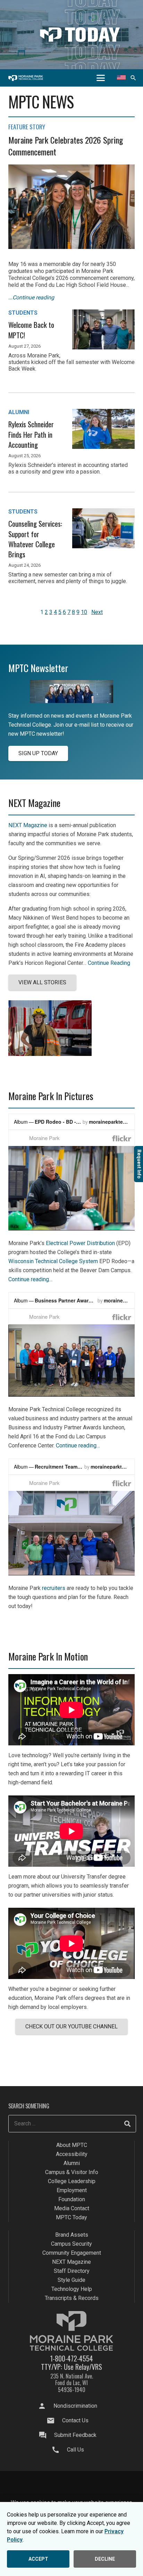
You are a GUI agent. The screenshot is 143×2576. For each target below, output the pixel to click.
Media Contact (72, 2209)
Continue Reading (109, 963)
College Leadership (72, 2182)
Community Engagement (72, 2253)
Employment (72, 2191)
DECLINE (105, 2559)
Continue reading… (30, 1279)
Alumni (72, 2163)
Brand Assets (72, 2235)
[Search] (127, 2124)
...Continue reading (31, 297)
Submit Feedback (75, 2435)
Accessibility (72, 2154)
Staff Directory (72, 2271)
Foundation (72, 2200)
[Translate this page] (121, 78)
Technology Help (72, 2289)
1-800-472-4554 (71, 2358)
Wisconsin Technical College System (53, 1261)
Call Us (75, 2450)
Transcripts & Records (72, 2298)
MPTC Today (71, 2218)
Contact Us (75, 2420)
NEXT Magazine (28, 825)
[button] (101, 78)
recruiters (54, 1588)
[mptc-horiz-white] (26, 78)
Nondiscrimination (75, 2406)
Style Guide (71, 2280)
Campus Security (71, 2244)
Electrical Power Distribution (80, 1243)
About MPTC (72, 2145)
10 (84, 612)
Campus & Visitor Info (72, 2173)
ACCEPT (38, 2559)
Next (97, 612)
